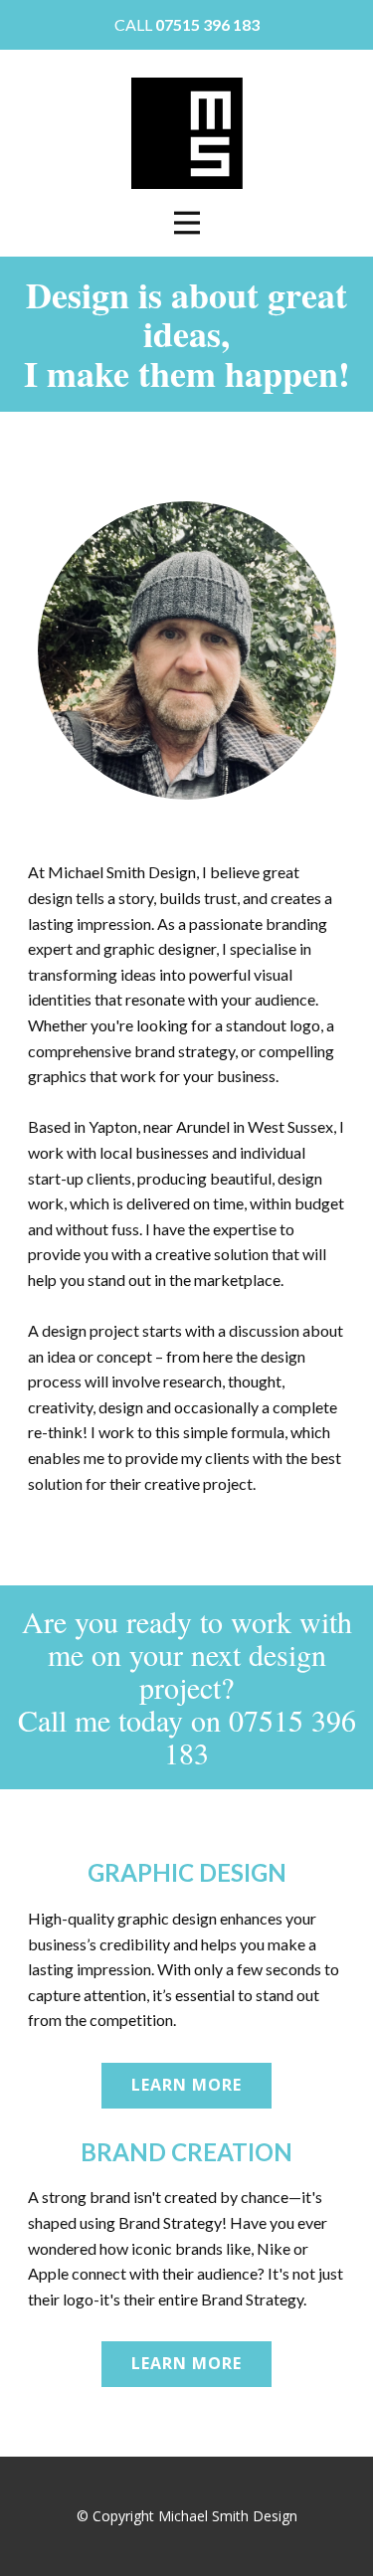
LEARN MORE (186, 2085)
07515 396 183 (207, 24)
